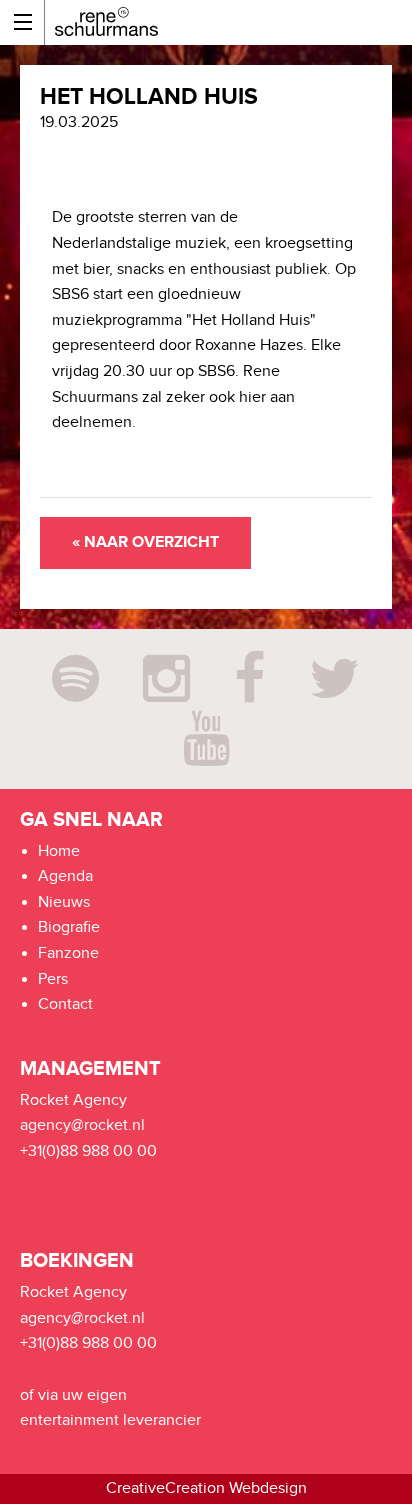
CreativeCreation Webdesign (206, 1488)
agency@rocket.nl (82, 1125)
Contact (65, 1004)
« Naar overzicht (145, 542)
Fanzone (68, 953)
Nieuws (64, 902)
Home (59, 851)
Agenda (65, 876)
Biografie (69, 927)
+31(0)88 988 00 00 (88, 1151)
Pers (53, 979)
